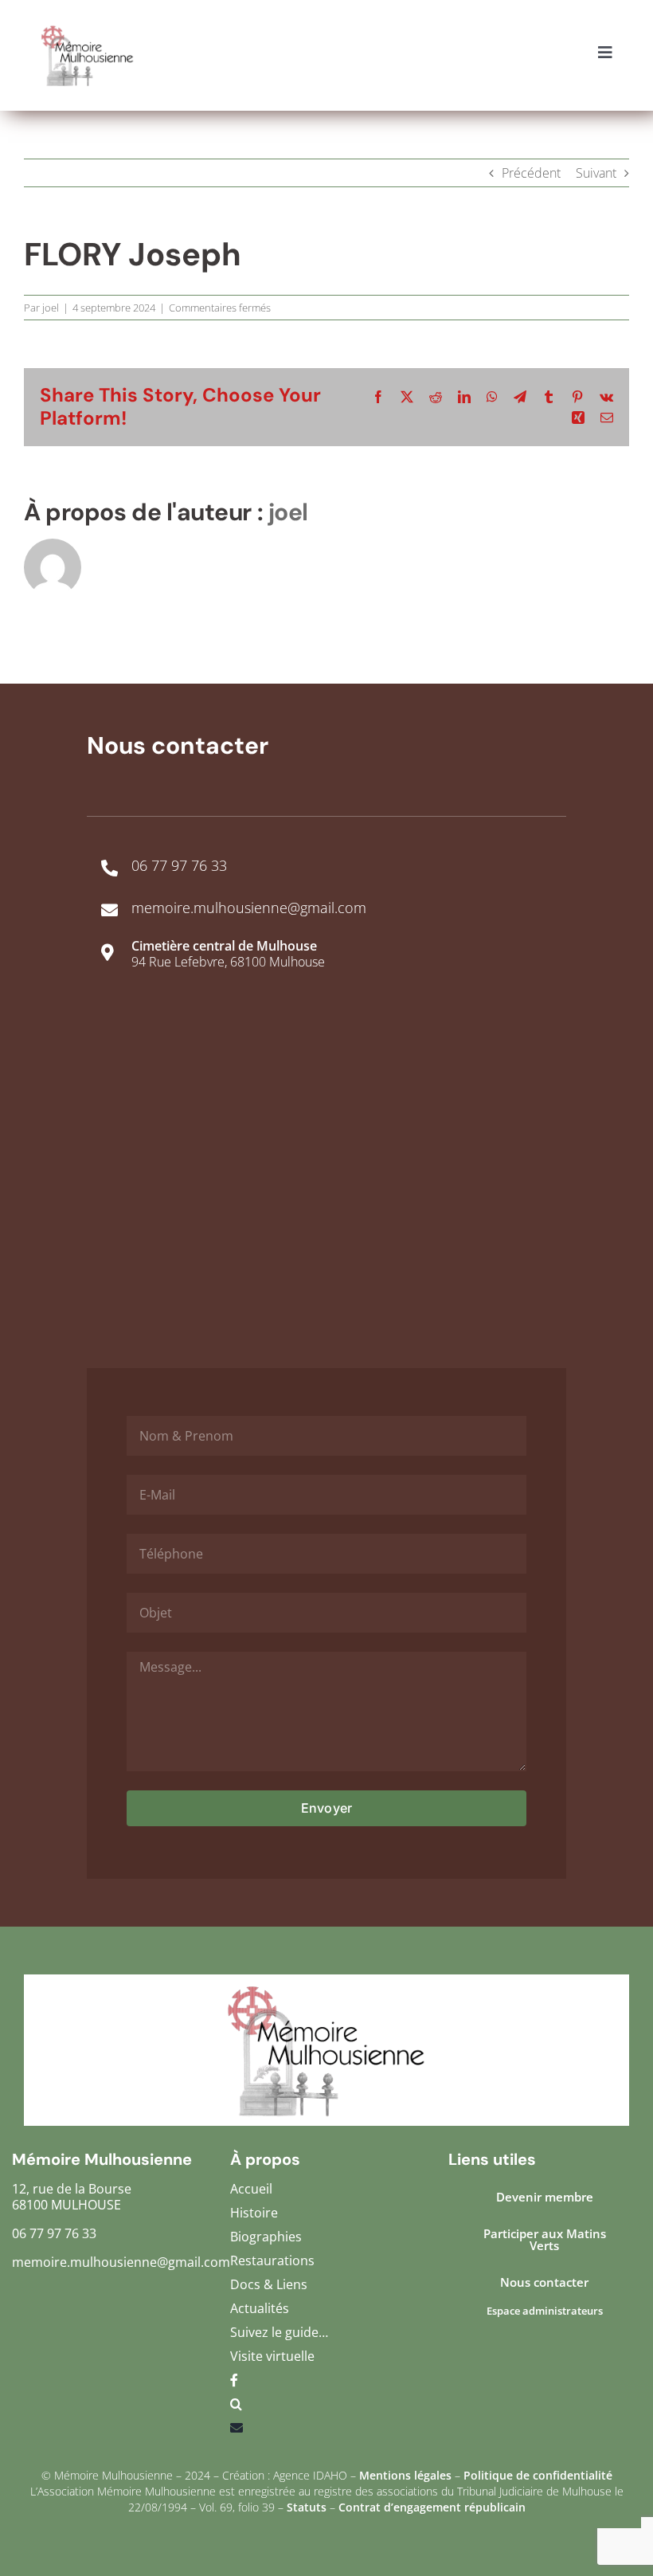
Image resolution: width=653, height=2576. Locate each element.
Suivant (596, 173)
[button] (326, 2408)
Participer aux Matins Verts (545, 2239)
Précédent (531, 173)
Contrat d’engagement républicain (432, 2507)
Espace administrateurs (545, 2311)
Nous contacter (544, 2282)
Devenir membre (545, 2197)
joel (51, 308)
